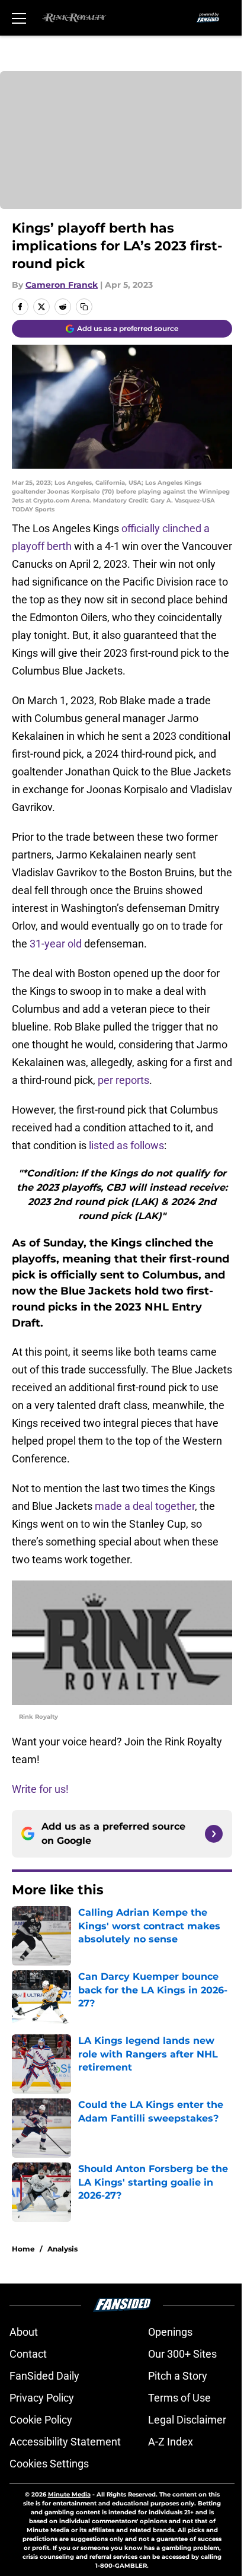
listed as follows (126, 1145)
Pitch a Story (178, 2376)
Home (23, 2249)
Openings (170, 2332)
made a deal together (145, 1506)
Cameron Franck (62, 285)
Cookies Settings (49, 2464)
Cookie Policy (41, 2420)
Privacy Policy (42, 2398)
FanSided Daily (44, 2376)
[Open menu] (19, 18)
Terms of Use (179, 2398)
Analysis (62, 2249)
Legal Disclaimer (187, 2420)
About (24, 2332)
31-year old (56, 944)
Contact (28, 2354)
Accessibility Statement (65, 2442)
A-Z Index (171, 2442)
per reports (123, 1080)
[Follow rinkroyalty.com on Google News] (214, 1834)
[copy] (84, 307)
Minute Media (69, 2494)
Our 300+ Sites (182, 2354)
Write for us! (40, 1789)
